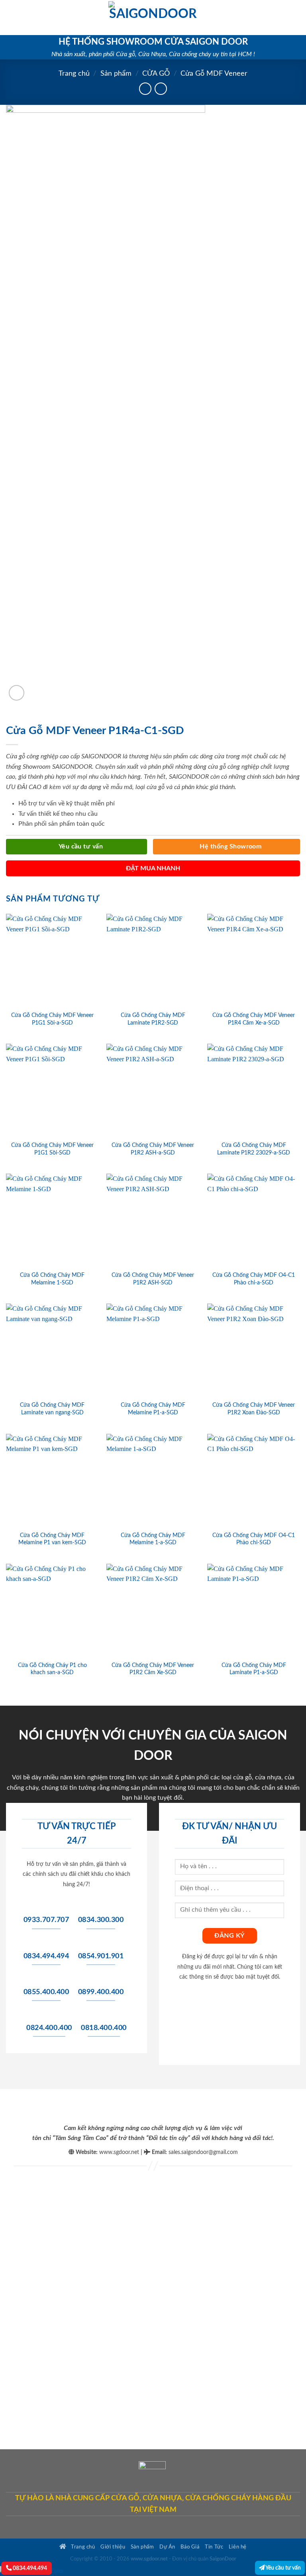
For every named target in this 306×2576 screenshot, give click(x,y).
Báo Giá (190, 2547)
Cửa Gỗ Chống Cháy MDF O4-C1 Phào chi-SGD (254, 1539)
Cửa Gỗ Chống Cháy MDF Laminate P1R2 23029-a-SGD (254, 1149)
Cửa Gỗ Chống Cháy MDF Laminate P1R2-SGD (153, 1019)
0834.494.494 (29, 2568)
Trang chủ (74, 74)
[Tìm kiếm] (297, 18)
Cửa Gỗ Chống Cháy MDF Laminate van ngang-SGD (52, 1409)
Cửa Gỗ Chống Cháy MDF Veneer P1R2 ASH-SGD (153, 1279)
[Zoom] (17, 693)
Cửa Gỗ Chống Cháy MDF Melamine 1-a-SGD (153, 1539)
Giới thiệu (113, 2547)
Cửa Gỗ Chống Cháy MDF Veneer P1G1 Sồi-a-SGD (52, 1019)
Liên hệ (238, 2547)
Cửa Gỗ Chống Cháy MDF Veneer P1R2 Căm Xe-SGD (153, 1669)
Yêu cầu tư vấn (283, 2568)
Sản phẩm (116, 74)
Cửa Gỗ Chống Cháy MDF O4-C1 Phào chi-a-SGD (254, 1279)
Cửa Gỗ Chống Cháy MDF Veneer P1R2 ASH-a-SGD (153, 1149)
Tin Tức (214, 2547)
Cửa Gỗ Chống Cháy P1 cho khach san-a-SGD (52, 1669)
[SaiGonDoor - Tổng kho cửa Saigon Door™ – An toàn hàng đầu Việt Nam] (153, 18)
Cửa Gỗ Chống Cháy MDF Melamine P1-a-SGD (153, 1409)
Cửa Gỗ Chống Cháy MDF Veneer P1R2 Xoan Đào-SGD (254, 1409)
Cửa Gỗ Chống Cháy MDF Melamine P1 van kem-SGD (52, 1539)
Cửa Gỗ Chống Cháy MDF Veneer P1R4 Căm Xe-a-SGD (254, 1019)
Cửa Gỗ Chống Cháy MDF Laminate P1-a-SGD (254, 1669)
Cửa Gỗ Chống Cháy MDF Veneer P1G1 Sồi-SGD (52, 1149)
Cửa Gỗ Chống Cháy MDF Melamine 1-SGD (52, 1279)
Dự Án (167, 2547)
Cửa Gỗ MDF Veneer (214, 74)
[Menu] (11, 17)
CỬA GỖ (156, 74)
